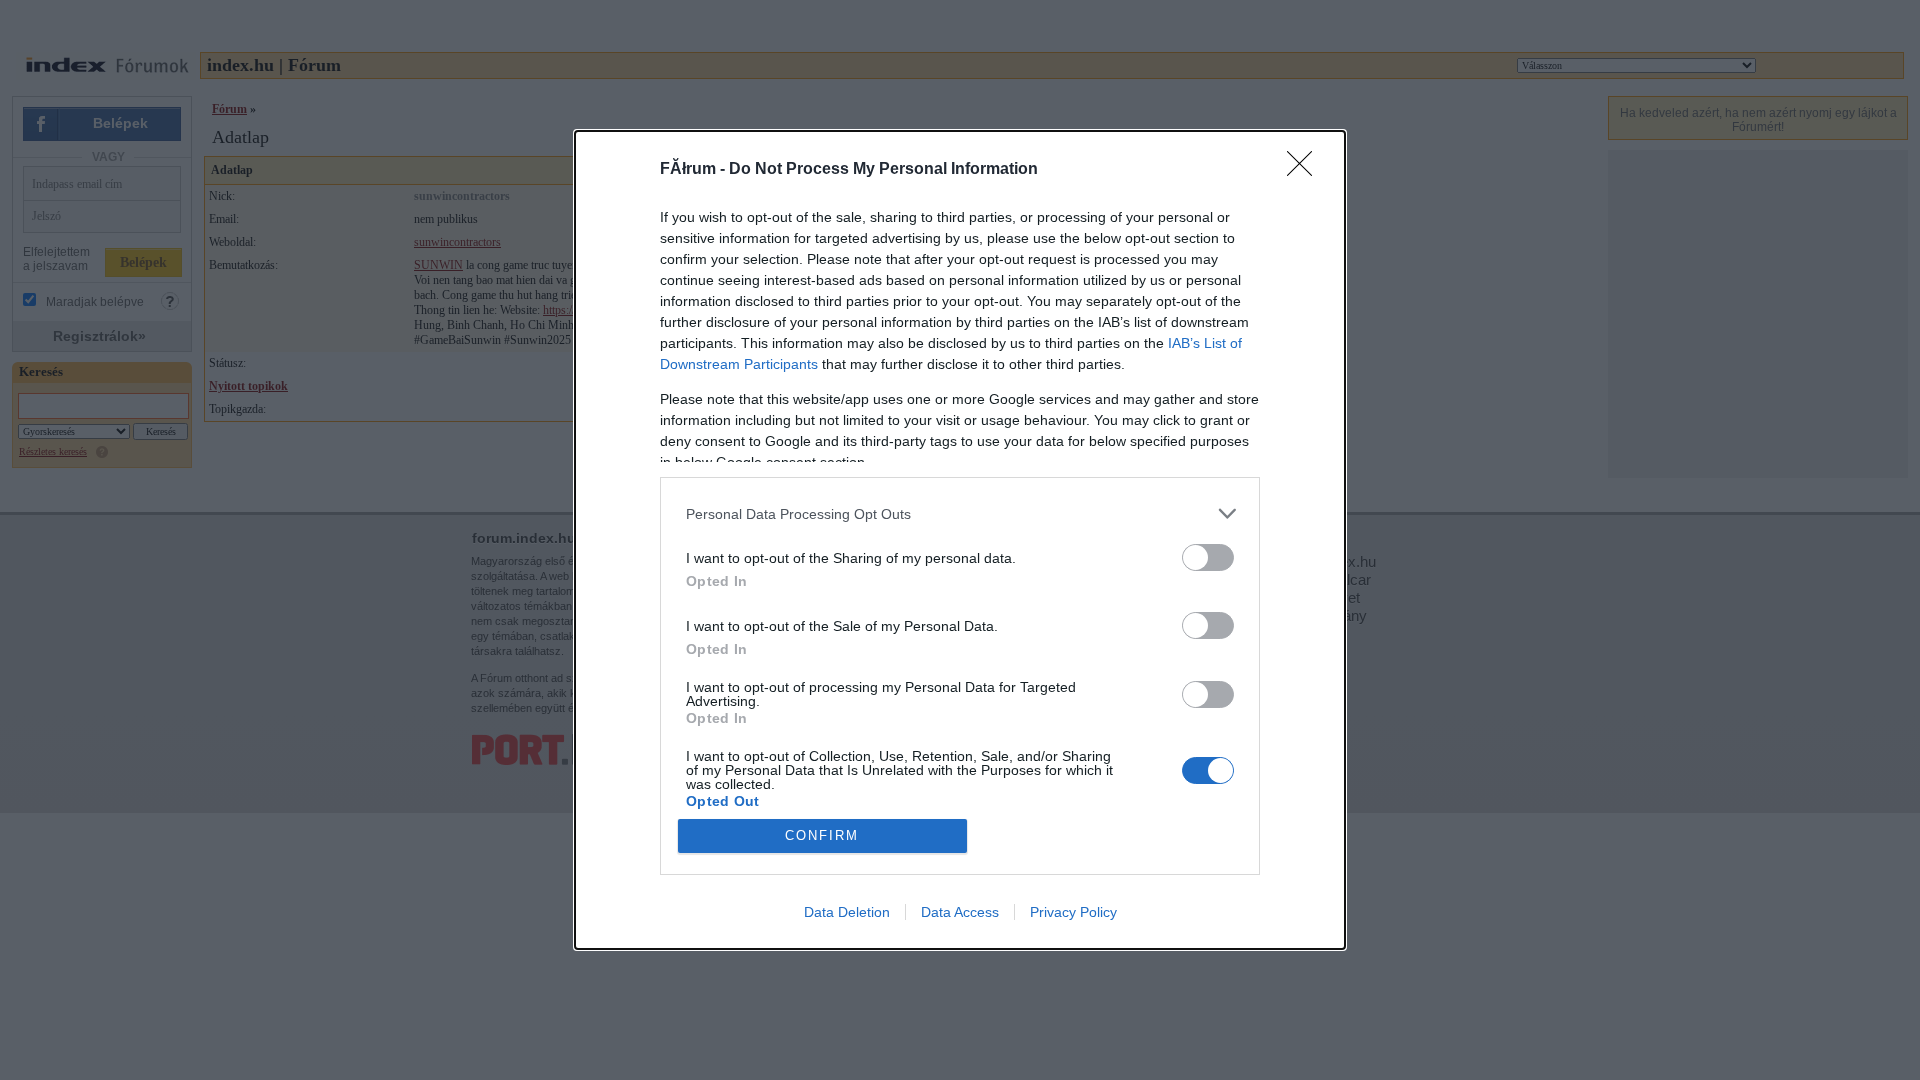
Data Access (960, 912)
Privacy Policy (1073, 912)
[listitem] (960, 513)
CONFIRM (822, 835)
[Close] (1306, 170)
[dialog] (960, 540)
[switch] (1208, 557)
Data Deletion (847, 912)
